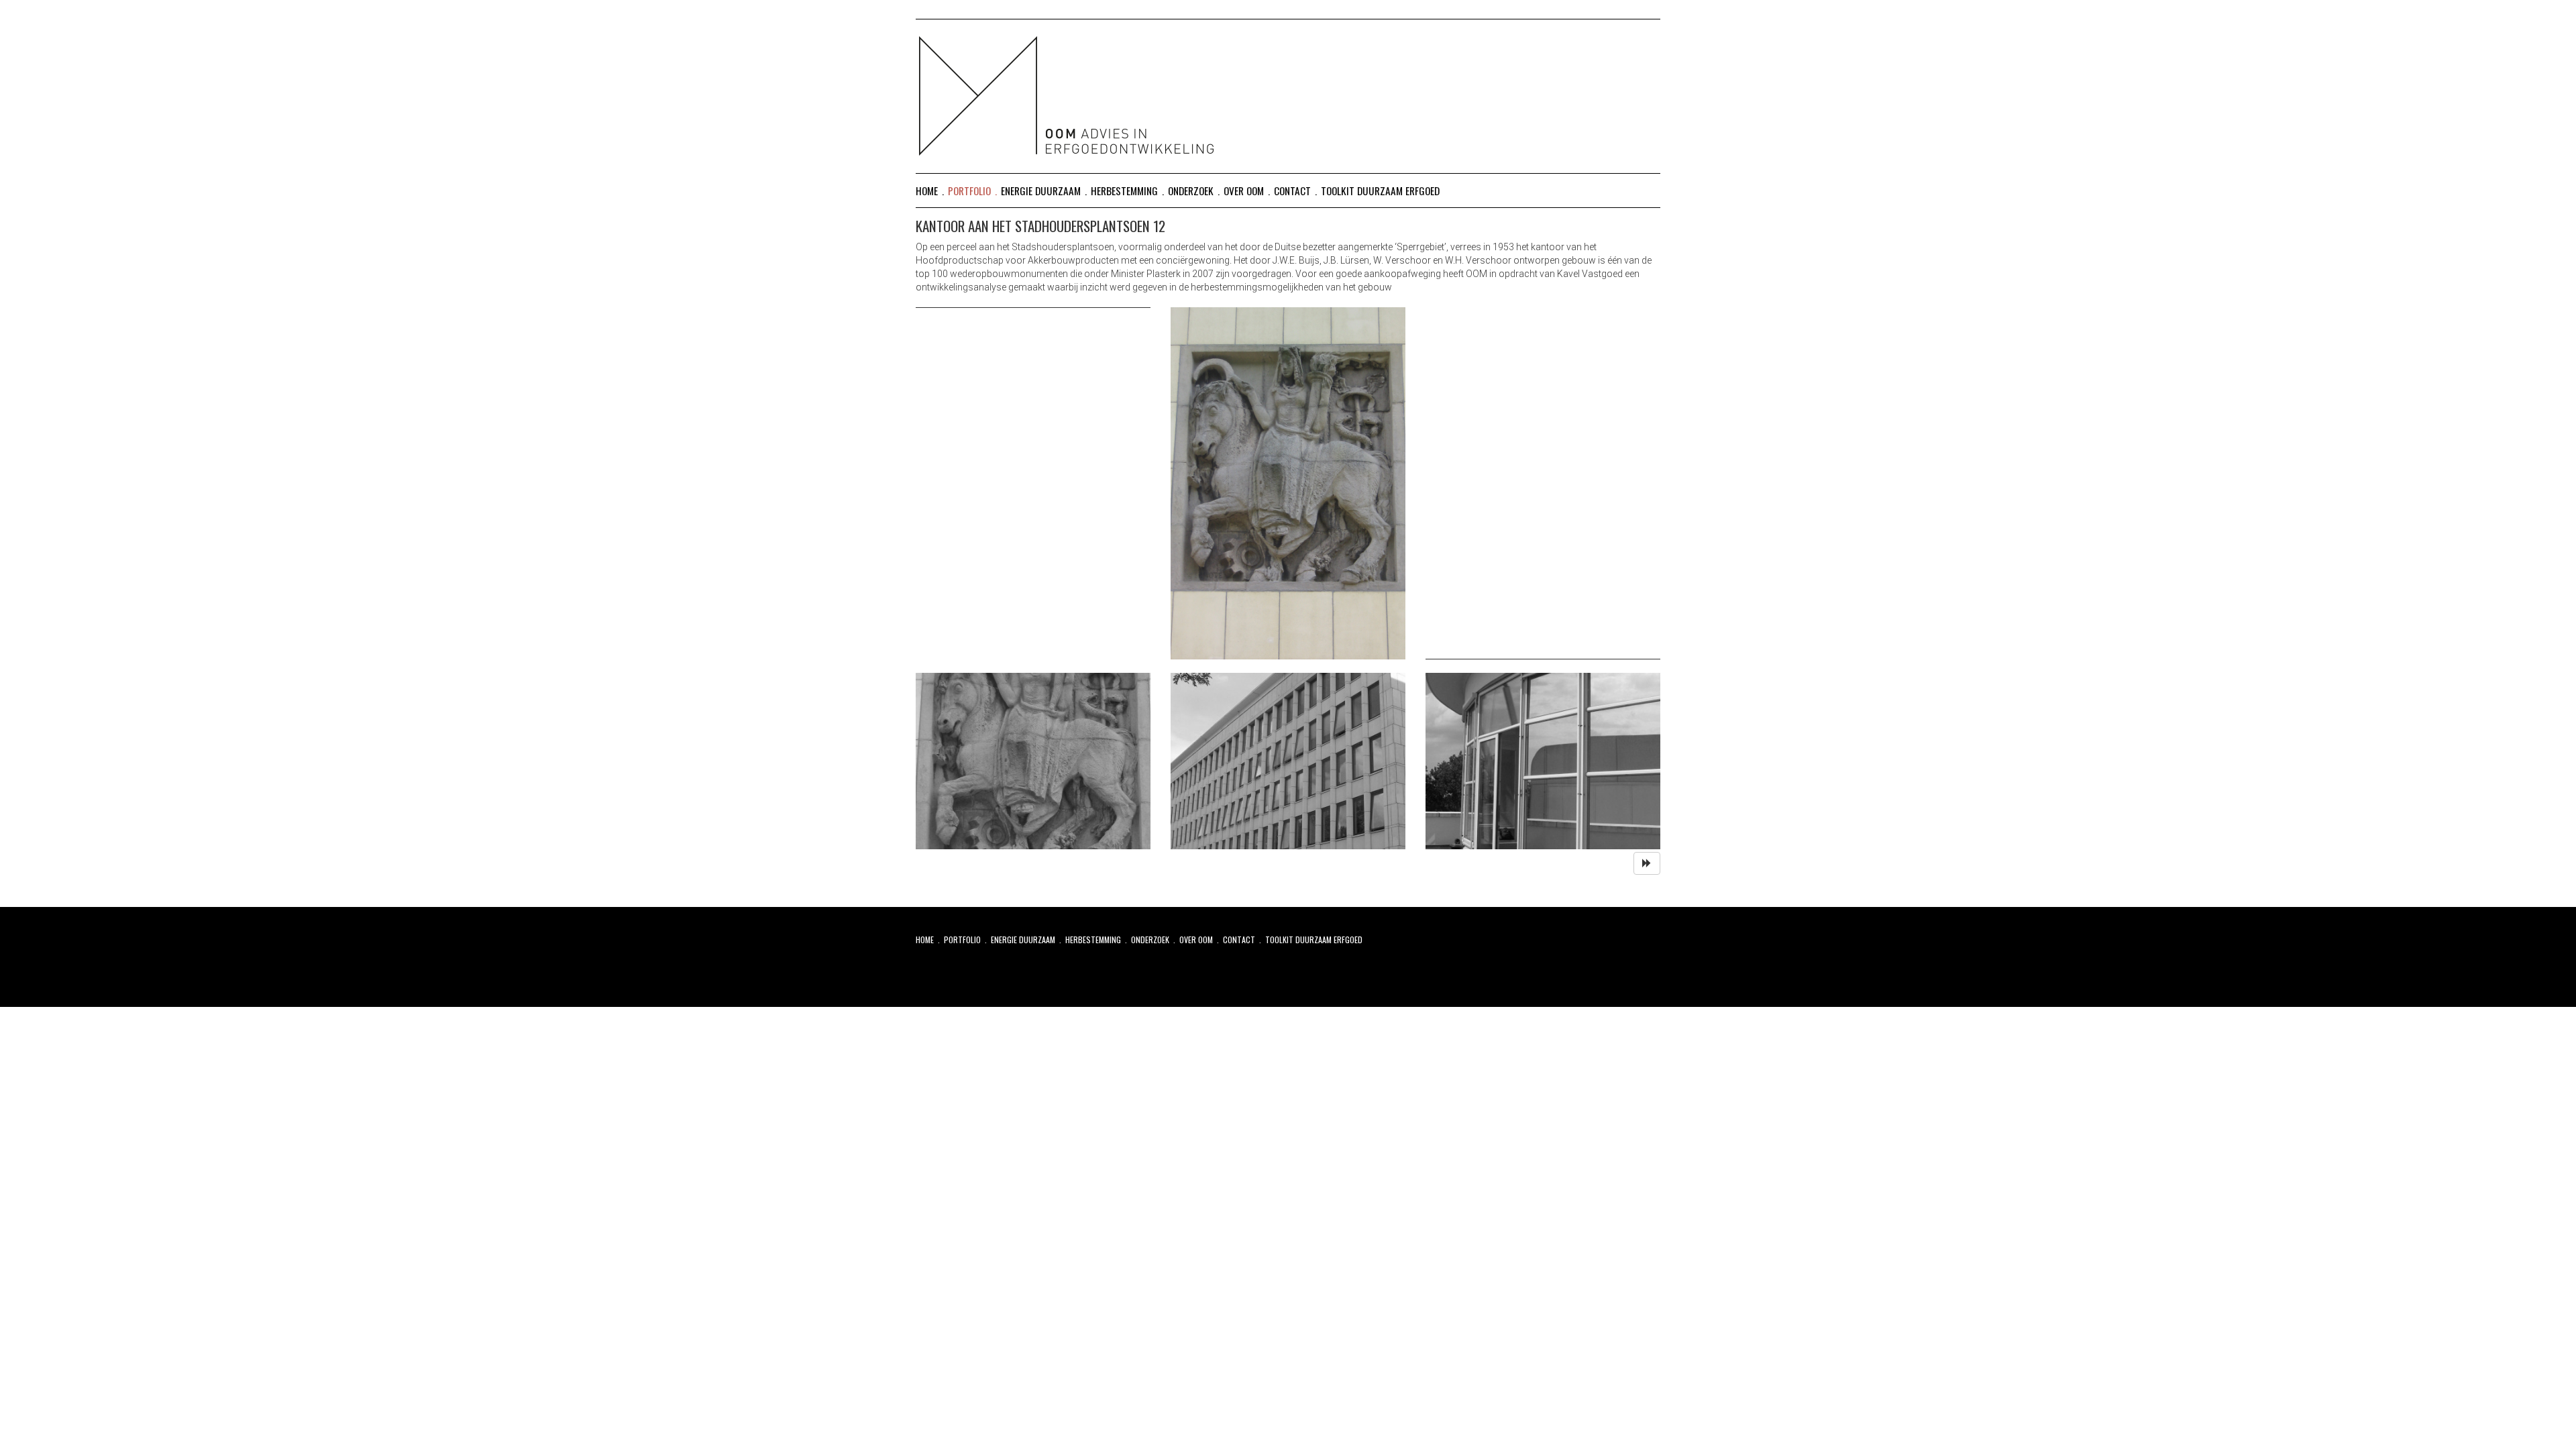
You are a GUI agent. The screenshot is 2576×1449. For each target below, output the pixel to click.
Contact (1292, 191)
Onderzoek (1191, 191)
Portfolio (969, 191)
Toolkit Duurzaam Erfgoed (1380, 191)
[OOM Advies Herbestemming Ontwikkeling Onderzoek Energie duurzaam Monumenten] (1288, 87)
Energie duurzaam (1041, 191)
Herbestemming (1124, 191)
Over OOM (1244, 191)
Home (927, 191)
